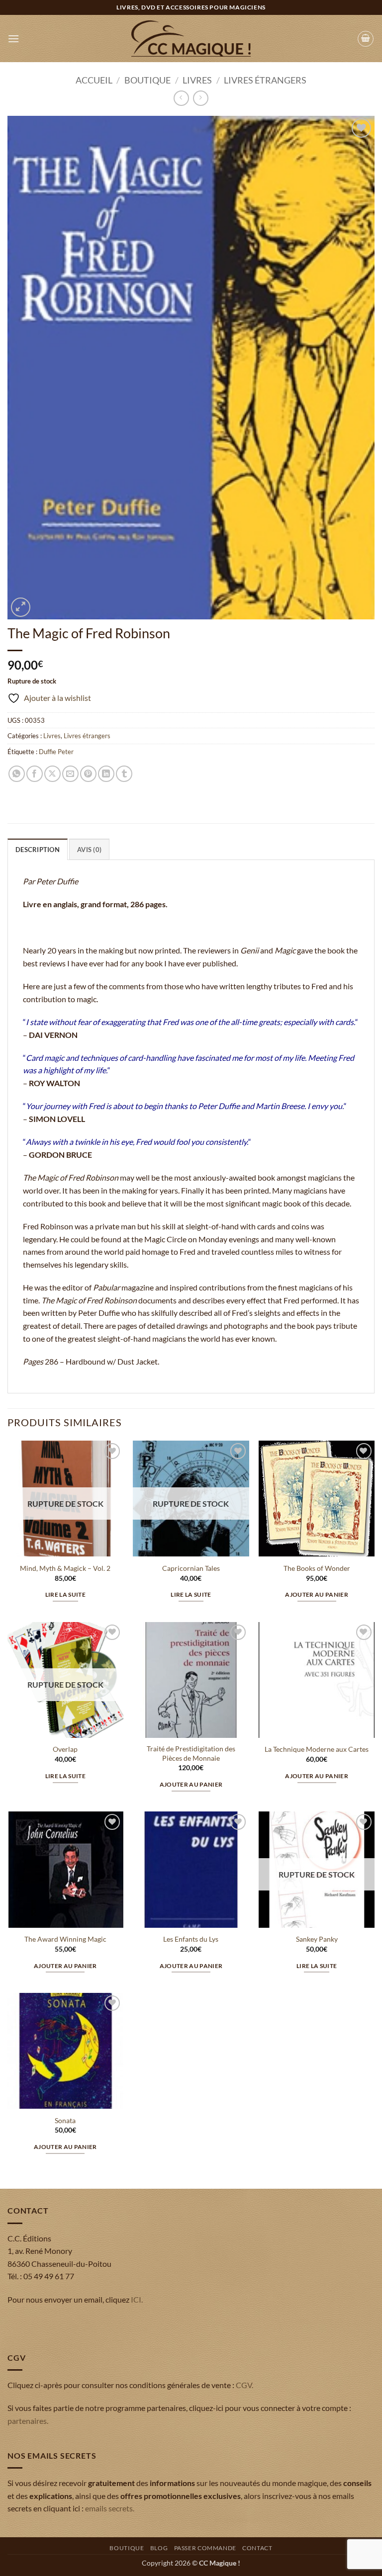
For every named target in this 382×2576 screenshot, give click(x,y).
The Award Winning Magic (65, 1939)
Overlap (65, 1749)
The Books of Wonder (317, 1568)
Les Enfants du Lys (191, 1939)
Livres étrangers (265, 80)
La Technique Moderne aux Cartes (317, 1749)
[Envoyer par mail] (70, 774)
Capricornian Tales (191, 1568)
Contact (257, 2548)
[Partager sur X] (52, 774)
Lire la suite (66, 1594)
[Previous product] (201, 98)
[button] (13, 39)
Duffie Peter (56, 752)
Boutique (147, 80)
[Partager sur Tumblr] (124, 774)
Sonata (65, 2120)
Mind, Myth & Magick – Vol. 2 (65, 1568)
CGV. (244, 2385)
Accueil (94, 80)
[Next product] (181, 98)
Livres (197, 80)
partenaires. (28, 2421)
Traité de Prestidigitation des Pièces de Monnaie (191, 1753)
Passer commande (205, 2548)
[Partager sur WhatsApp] (17, 774)
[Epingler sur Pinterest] (88, 774)
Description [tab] (38, 850)
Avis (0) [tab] (89, 850)
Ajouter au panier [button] (317, 1594)
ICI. (137, 2299)
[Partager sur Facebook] (35, 774)
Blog (159, 2548)
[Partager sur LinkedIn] (106, 774)
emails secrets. (110, 2508)
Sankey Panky (317, 1939)
